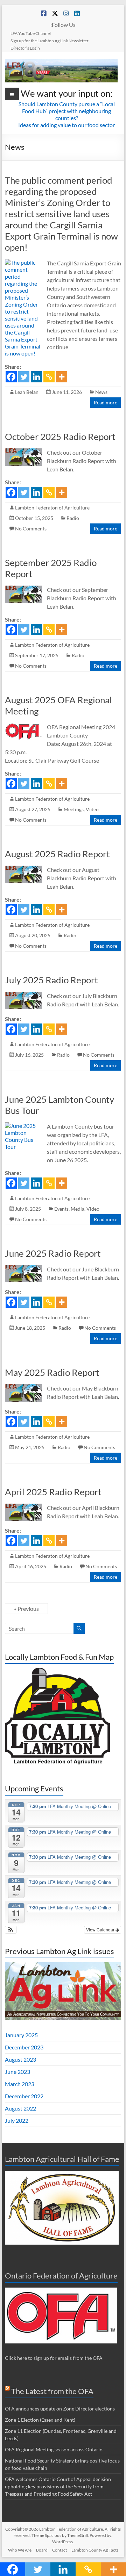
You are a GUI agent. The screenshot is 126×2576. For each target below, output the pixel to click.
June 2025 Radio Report (53, 1253)
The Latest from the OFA (52, 2391)
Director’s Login (25, 48)
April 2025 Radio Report (53, 1492)
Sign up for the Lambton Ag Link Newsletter (50, 41)
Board (42, 2550)
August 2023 (20, 2059)
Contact (59, 2550)
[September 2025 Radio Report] (23, 589)
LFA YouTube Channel (31, 33)
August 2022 (20, 2108)
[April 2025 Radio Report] (23, 1507)
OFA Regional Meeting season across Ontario (54, 2449)
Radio (73, 518)
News (101, 392)
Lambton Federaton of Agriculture (52, 508)
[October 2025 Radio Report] (23, 452)
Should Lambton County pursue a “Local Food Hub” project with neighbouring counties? (67, 111)
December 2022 (24, 2096)
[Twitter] (24, 377)
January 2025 (21, 2035)
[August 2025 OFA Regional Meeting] (23, 726)
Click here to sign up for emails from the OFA (54, 2358)
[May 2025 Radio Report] (23, 1388)
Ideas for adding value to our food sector (66, 125)
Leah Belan (27, 392)
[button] (11, 1930)
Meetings (74, 809)
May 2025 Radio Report (52, 1372)
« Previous (26, 1609)
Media (78, 1209)
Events (61, 1209)
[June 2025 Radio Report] (23, 1268)
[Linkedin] (36, 377)
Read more (106, 402)
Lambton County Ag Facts (95, 2550)
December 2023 (24, 2047)
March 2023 (20, 2084)
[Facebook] (11, 377)
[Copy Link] (49, 377)
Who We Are (20, 2550)
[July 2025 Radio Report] (23, 995)
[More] (62, 377)
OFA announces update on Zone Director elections (60, 2409)
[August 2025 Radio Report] (23, 869)
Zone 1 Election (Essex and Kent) (40, 2420)
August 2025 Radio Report (57, 854)
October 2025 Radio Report (60, 436)
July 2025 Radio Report (51, 980)
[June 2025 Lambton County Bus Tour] (23, 1126)
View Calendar (101, 1929)
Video (92, 809)
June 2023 (17, 2072)
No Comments (31, 529)
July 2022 (17, 2120)
